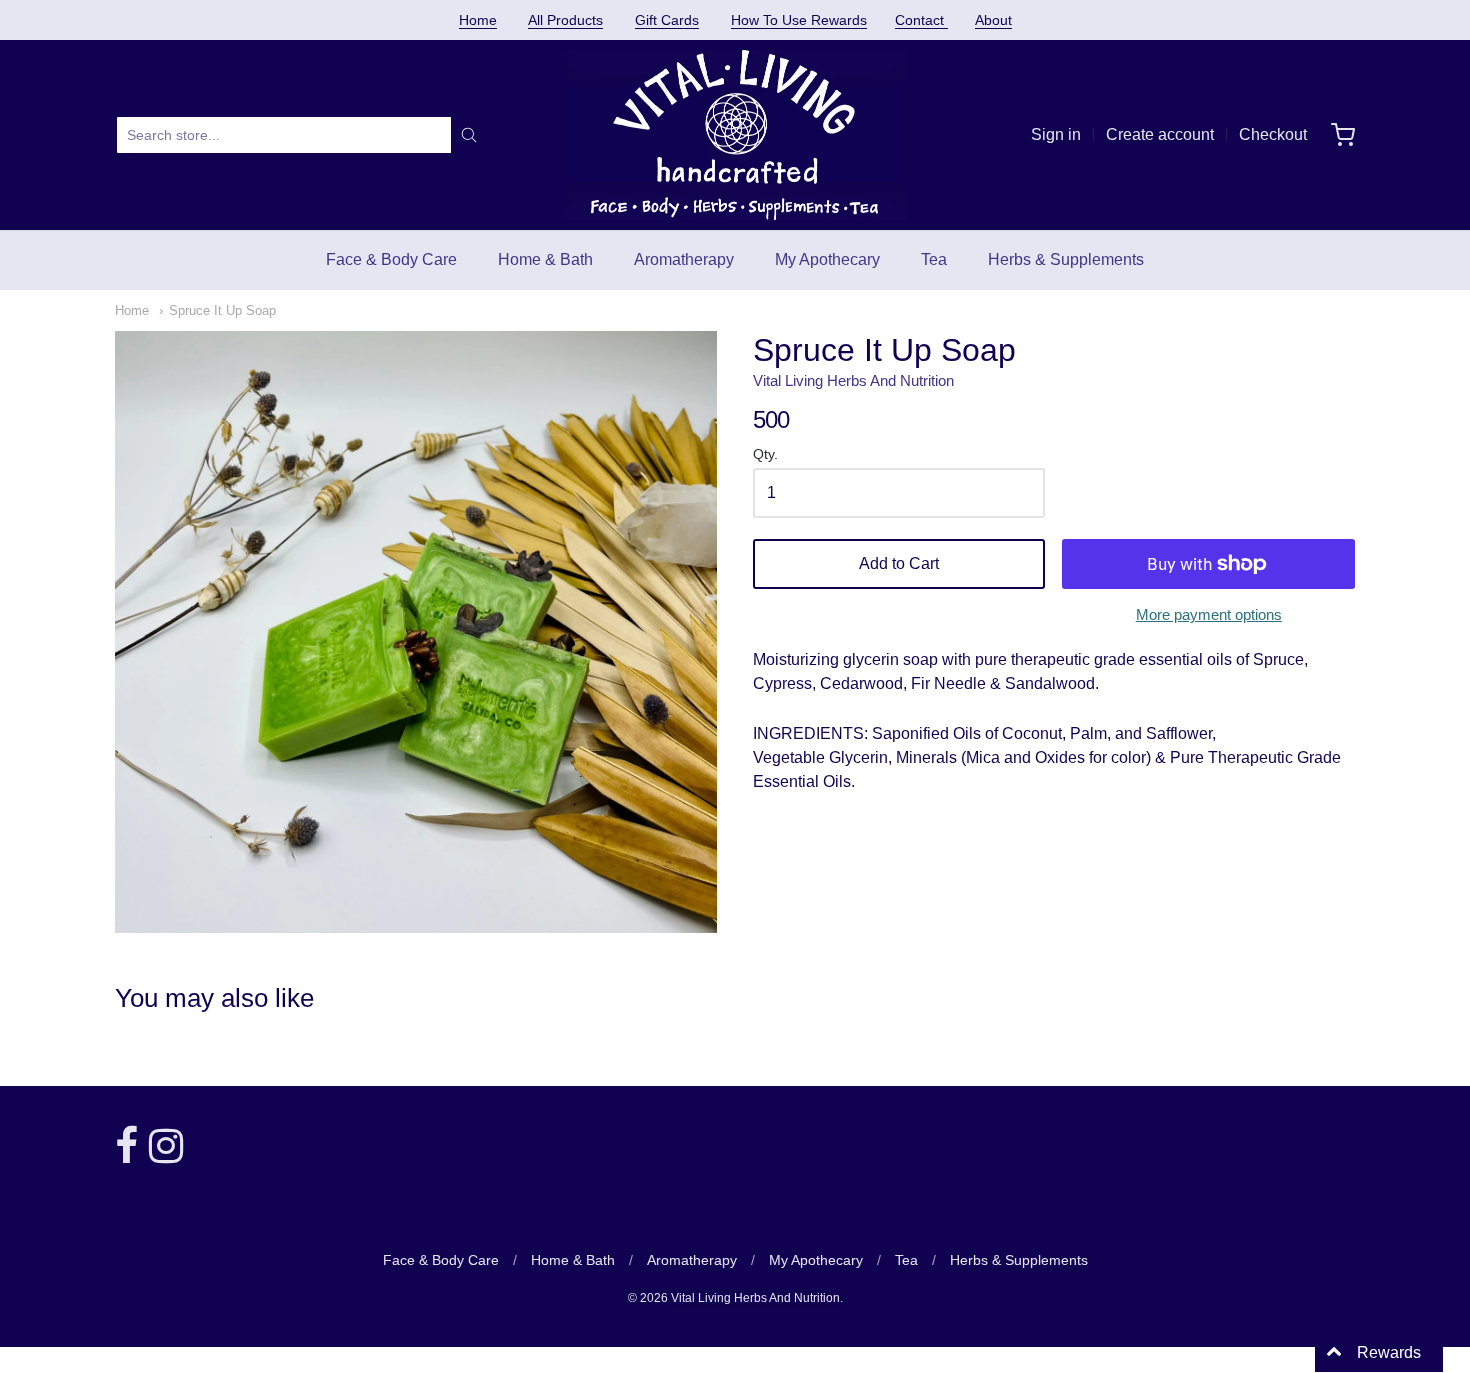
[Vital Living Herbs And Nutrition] (735, 135)
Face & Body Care (391, 259)
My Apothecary (827, 259)
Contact (921, 20)
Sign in (1056, 134)
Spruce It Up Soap (222, 310)
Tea (934, 259)
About (993, 20)
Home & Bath (545, 259)
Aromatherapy (684, 259)
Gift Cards (667, 20)
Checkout (1273, 134)
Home (478, 20)
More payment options (1209, 614)
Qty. (765, 454)
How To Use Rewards (799, 20)
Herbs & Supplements (1066, 259)
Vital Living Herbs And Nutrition (853, 380)
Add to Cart (899, 563)
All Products (565, 20)
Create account (1160, 134)
